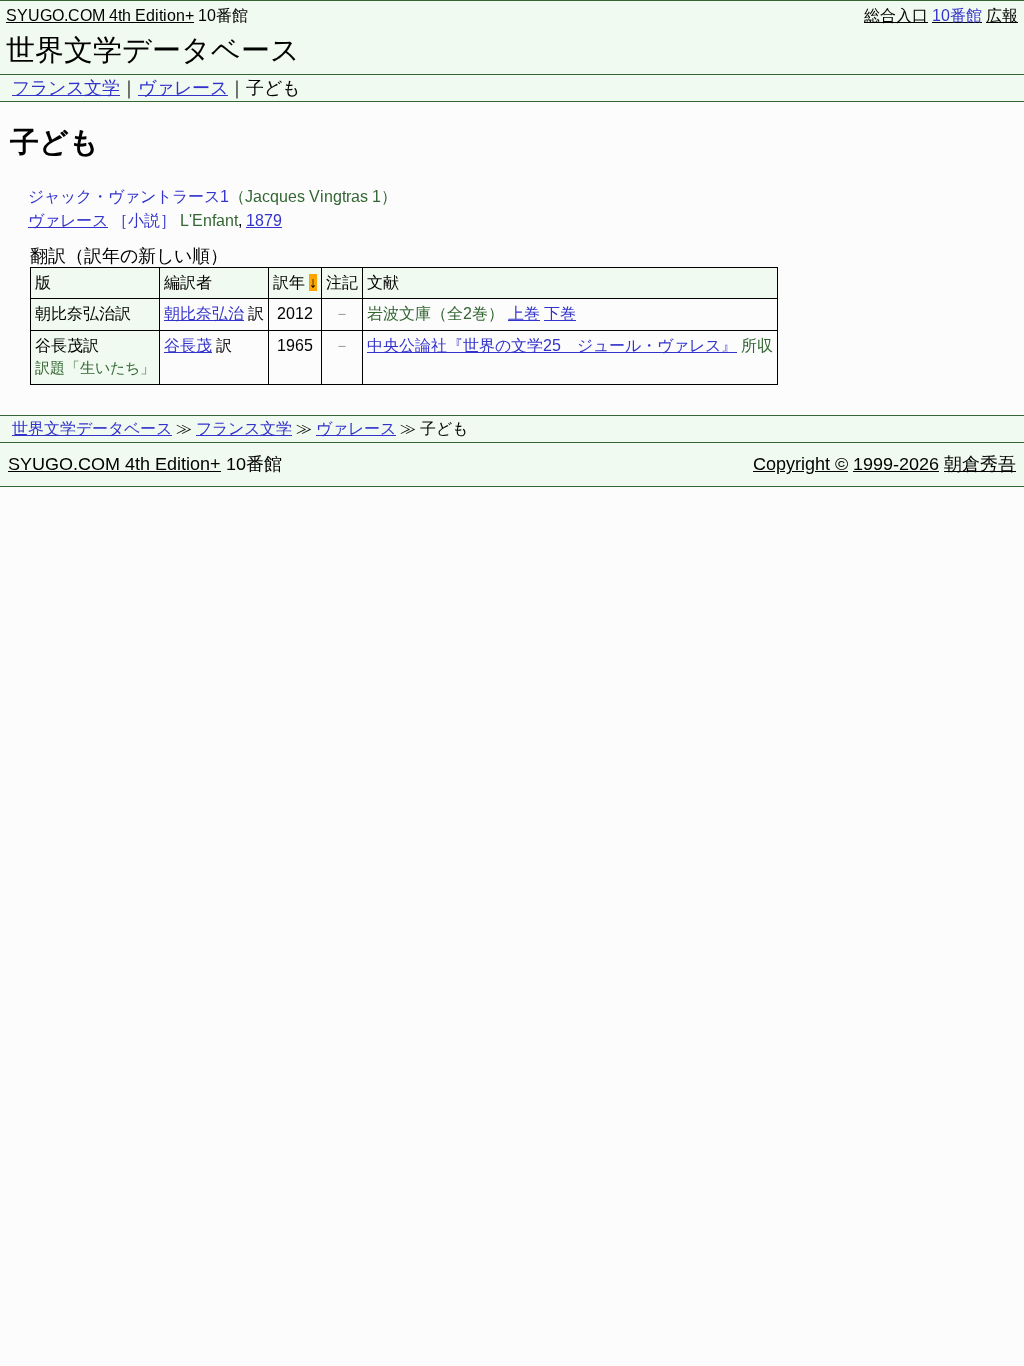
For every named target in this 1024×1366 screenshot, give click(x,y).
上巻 (524, 313)
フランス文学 (66, 88)
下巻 (560, 313)
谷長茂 (188, 345)
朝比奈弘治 (204, 313)
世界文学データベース (153, 50)
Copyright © (800, 464)
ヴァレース (183, 88)
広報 (1002, 15)
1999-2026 (896, 464)
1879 (264, 220)
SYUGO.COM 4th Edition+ (100, 15)
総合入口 (896, 15)
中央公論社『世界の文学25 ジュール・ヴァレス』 (552, 345)
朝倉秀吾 (980, 464)
